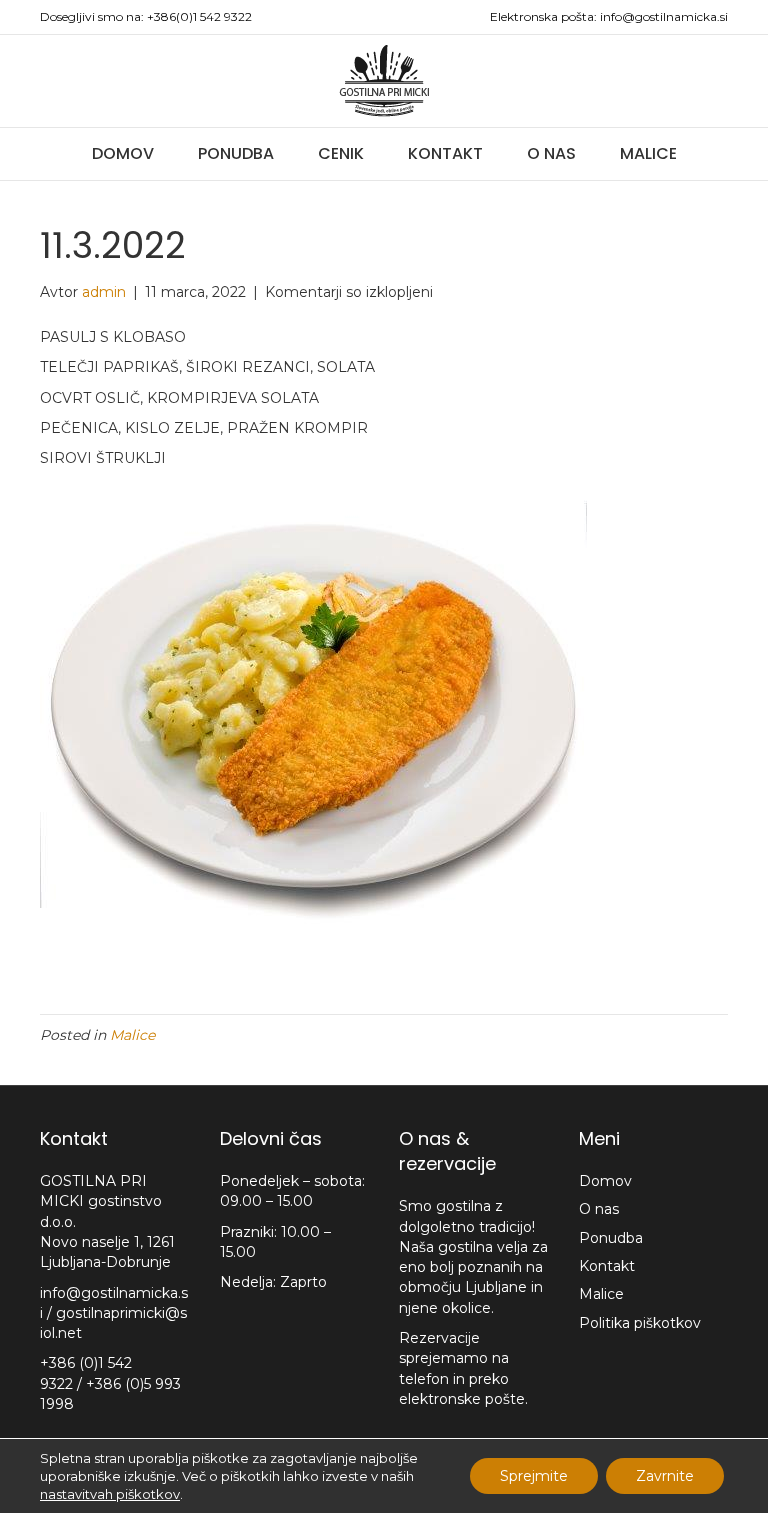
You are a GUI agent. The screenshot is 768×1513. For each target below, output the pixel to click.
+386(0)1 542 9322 (199, 16)
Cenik (341, 153)
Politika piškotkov (640, 1323)
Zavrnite (665, 1476)
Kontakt (445, 153)
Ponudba (236, 153)
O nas (551, 153)
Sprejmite (534, 1476)
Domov (123, 153)
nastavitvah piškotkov (110, 1494)
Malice (648, 153)
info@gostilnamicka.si (664, 16)
